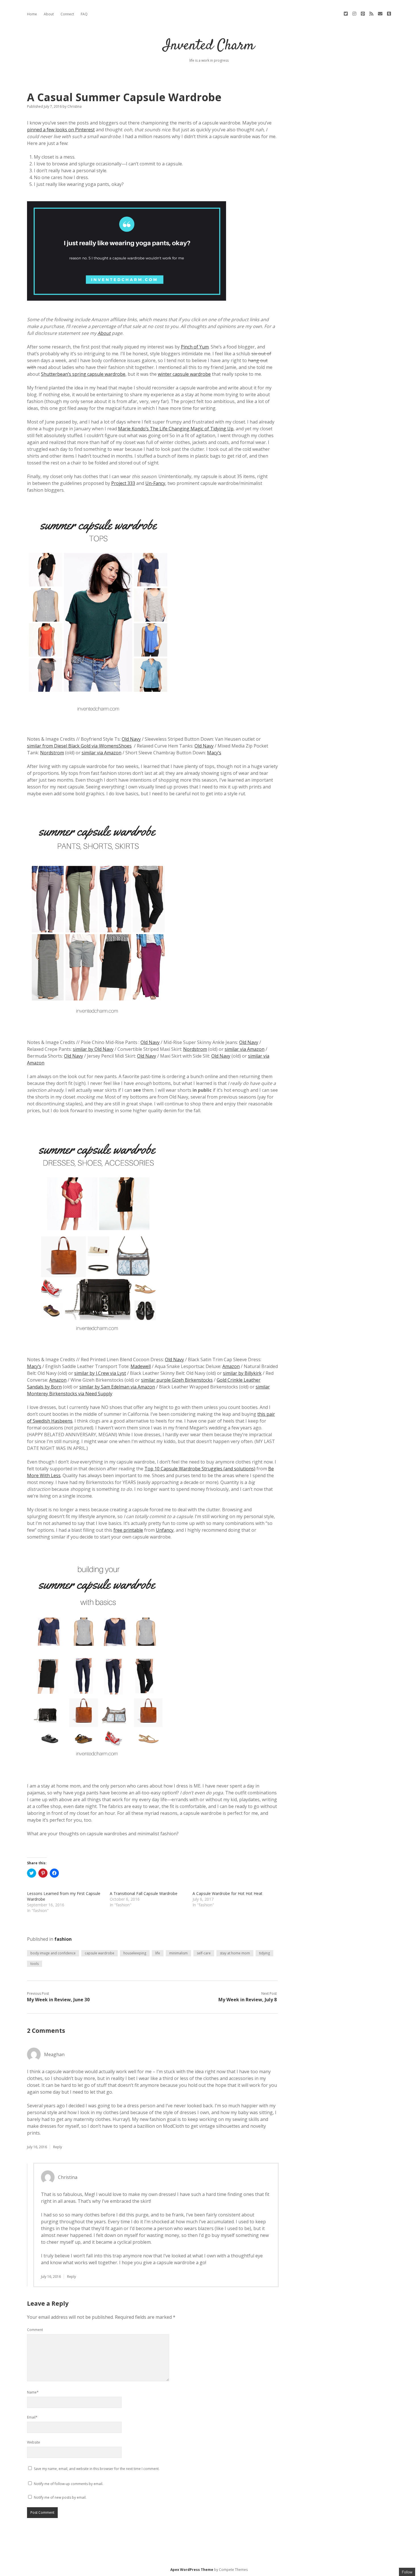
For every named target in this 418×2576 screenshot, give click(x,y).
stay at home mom (235, 1953)
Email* (32, 2417)
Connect (67, 14)
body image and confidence (53, 1953)
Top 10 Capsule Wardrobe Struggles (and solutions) (200, 1469)
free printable (128, 1530)
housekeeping (135, 1953)
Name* (33, 2392)
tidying (264, 1953)
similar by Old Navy (93, 1049)
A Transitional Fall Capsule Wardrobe (144, 1893)
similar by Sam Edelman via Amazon (117, 1387)
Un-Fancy (155, 483)
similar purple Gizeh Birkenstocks (177, 1380)
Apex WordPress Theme (192, 2570)
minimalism (178, 1953)
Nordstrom (52, 753)
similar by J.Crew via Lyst (100, 1373)
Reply (58, 2147)
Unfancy (165, 1530)
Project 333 (123, 483)
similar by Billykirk (242, 1373)
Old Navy (131, 739)
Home (32, 14)
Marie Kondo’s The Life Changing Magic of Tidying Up (176, 429)
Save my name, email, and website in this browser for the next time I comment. (97, 2469)
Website (34, 2442)
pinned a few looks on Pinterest (61, 130)
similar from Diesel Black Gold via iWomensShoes (79, 746)
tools (35, 1964)
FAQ (84, 14)
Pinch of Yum (195, 347)
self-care (204, 1953)
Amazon (231, 1366)
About (49, 14)
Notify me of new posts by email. (60, 2497)
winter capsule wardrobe (184, 374)
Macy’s (214, 753)
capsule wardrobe (100, 1953)
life (158, 1953)
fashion (63, 1939)
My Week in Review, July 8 (248, 2000)
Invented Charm (209, 46)
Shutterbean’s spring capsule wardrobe (83, 374)
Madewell (141, 1366)
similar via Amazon (102, 753)
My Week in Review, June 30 (58, 2000)
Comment (35, 2330)
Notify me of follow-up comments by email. (69, 2484)
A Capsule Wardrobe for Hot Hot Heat (227, 1893)
